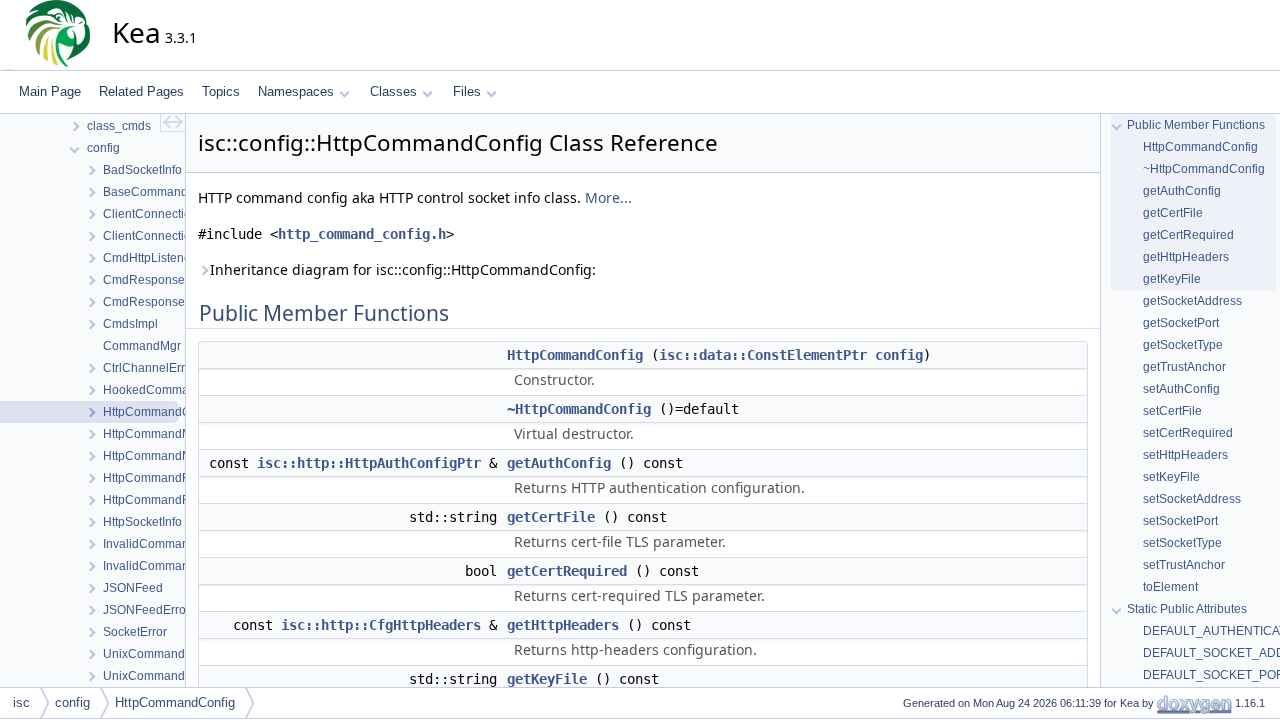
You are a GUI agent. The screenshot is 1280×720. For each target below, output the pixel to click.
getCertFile (551, 517)
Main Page (50, 91)
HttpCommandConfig (575, 355)
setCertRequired (1188, 433)
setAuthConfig (1181, 389)
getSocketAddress (1192, 301)
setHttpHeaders (1185, 455)
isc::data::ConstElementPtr (763, 355)
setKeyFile (1171, 477)
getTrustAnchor (1184, 367)
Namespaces (296, 91)
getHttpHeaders (563, 625)
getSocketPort (1181, 323)
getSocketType (1183, 345)
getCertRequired (567, 571)
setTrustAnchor (1184, 565)
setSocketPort (1180, 521)
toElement (1170, 587)
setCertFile (1172, 411)
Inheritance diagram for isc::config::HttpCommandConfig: (403, 269)
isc (21, 702)
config (899, 355)
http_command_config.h (362, 234)
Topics (221, 91)
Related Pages (141, 91)
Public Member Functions (1196, 125)
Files (467, 91)
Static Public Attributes (1187, 609)
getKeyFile (547, 679)
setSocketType (1182, 543)
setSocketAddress (1192, 499)
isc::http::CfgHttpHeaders (381, 625)
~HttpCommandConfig (579, 409)
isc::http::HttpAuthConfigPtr (369, 463)
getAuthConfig (559, 463)
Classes (393, 91)
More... (608, 197)
